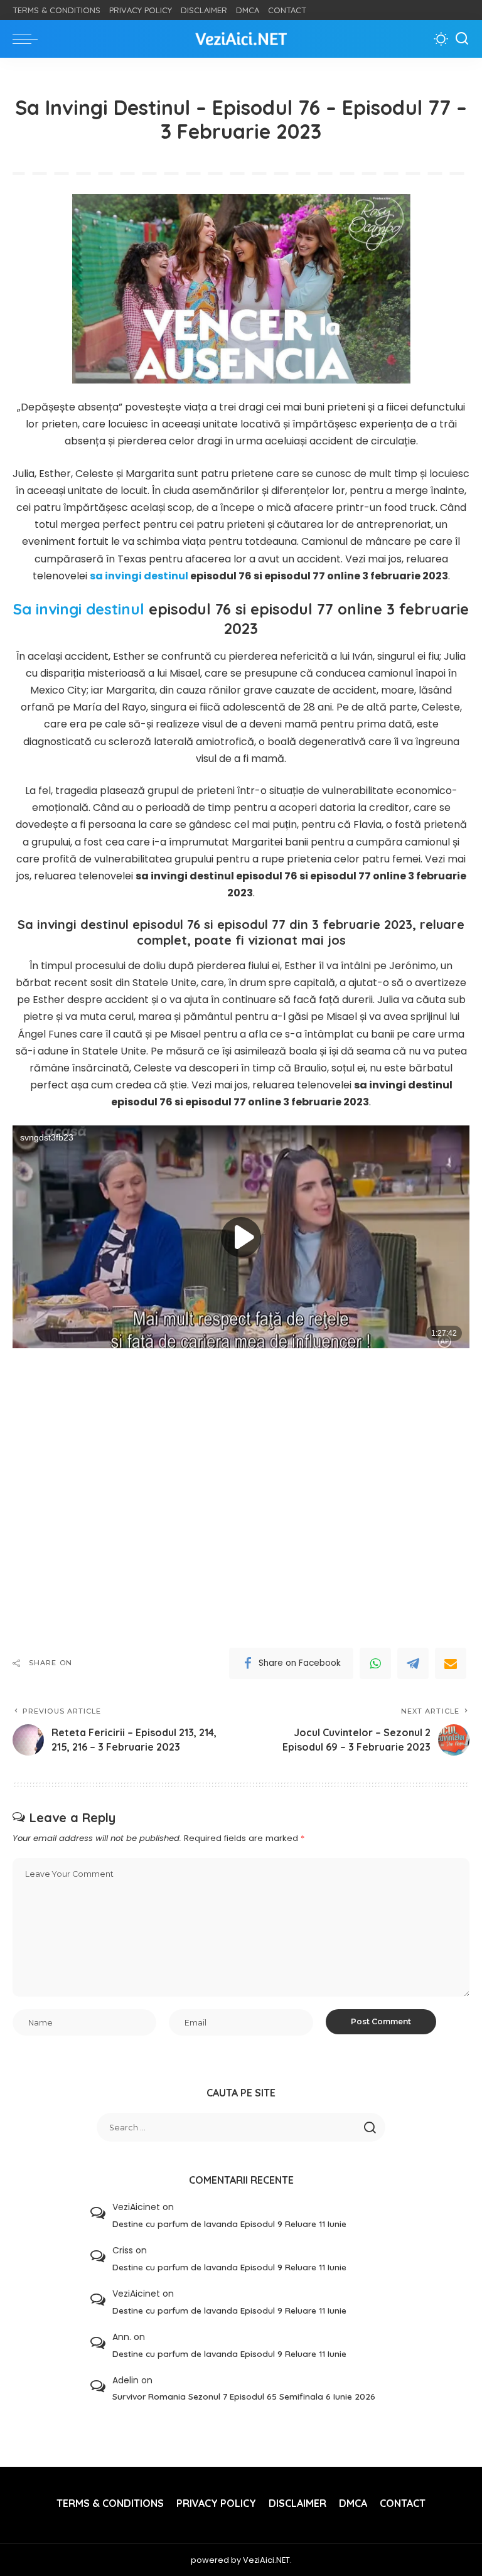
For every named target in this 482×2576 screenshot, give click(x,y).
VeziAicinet (136, 2207)
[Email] (451, 1663)
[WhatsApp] (375, 1663)
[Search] (462, 39)
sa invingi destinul (139, 576)
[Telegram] (413, 1663)
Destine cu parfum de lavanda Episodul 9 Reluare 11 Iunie (229, 2224)
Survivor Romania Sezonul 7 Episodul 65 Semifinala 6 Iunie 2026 (244, 2396)
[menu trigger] (28, 39)
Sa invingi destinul (79, 609)
